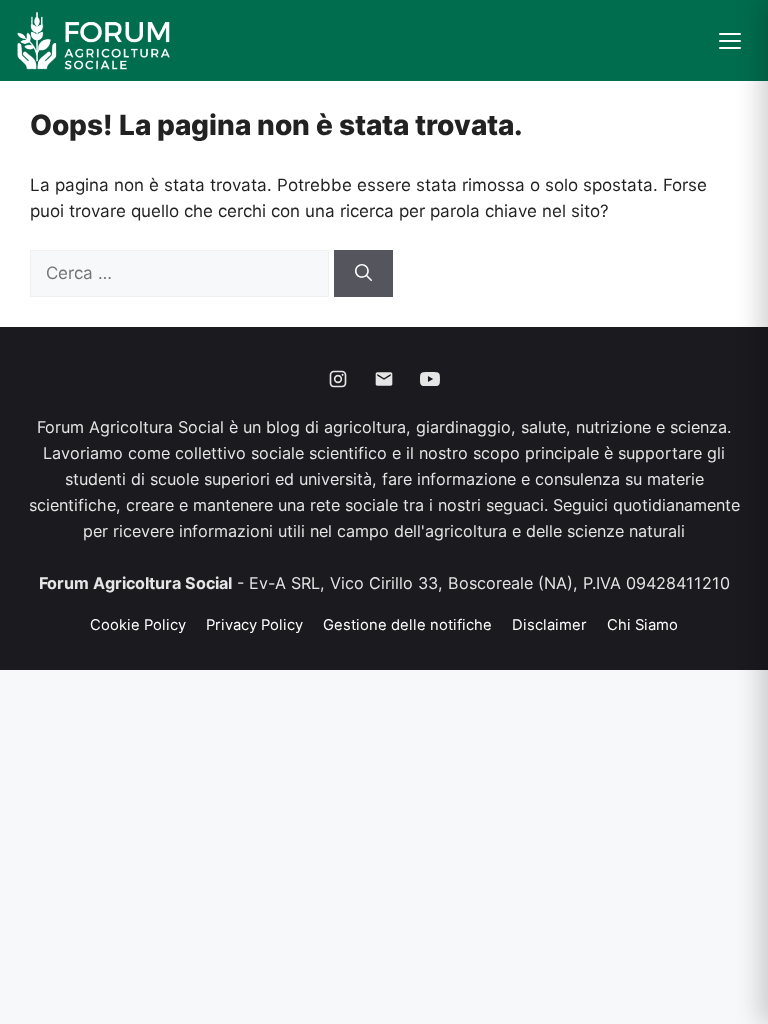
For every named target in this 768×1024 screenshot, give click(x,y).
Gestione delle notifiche (407, 625)
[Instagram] (338, 379)
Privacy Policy (254, 625)
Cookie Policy (138, 625)
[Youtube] (430, 379)
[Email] (384, 379)
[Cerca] (363, 274)
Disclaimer (549, 625)
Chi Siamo (642, 625)
